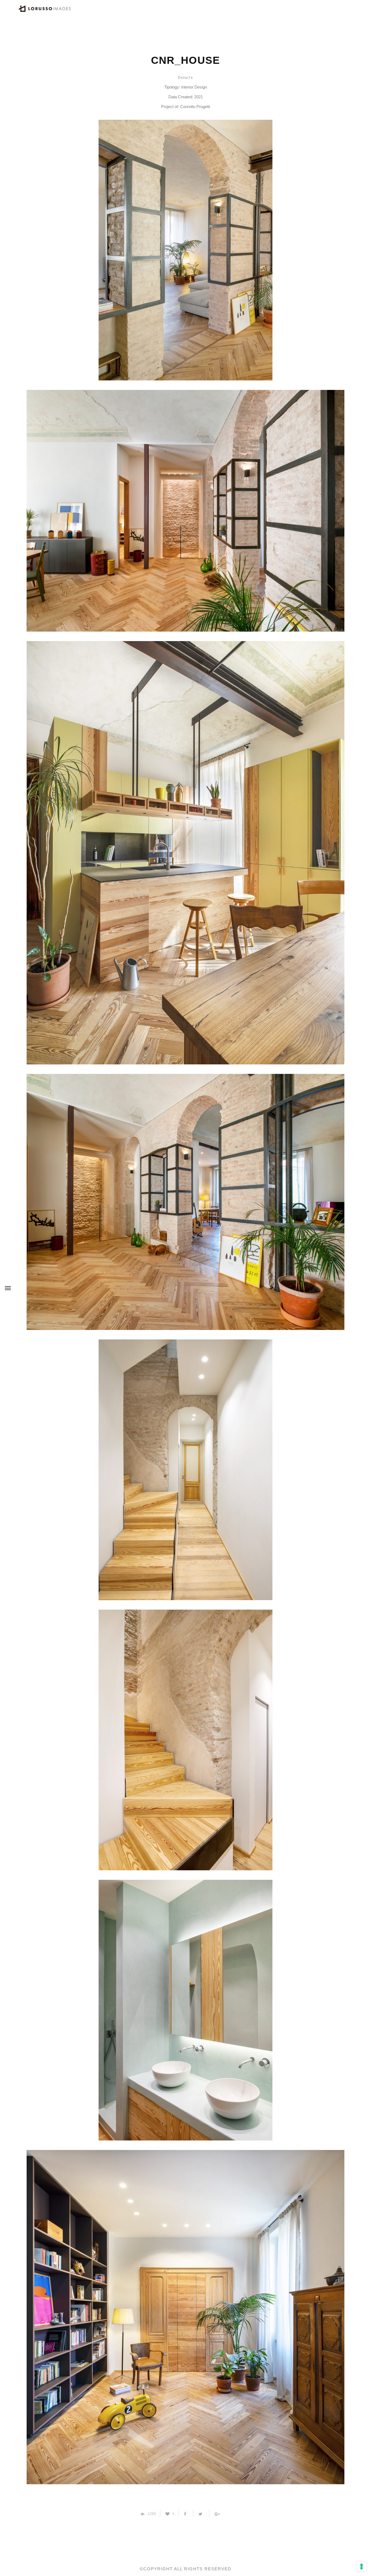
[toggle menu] (8, 1288)
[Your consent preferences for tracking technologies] (361, 2566)
